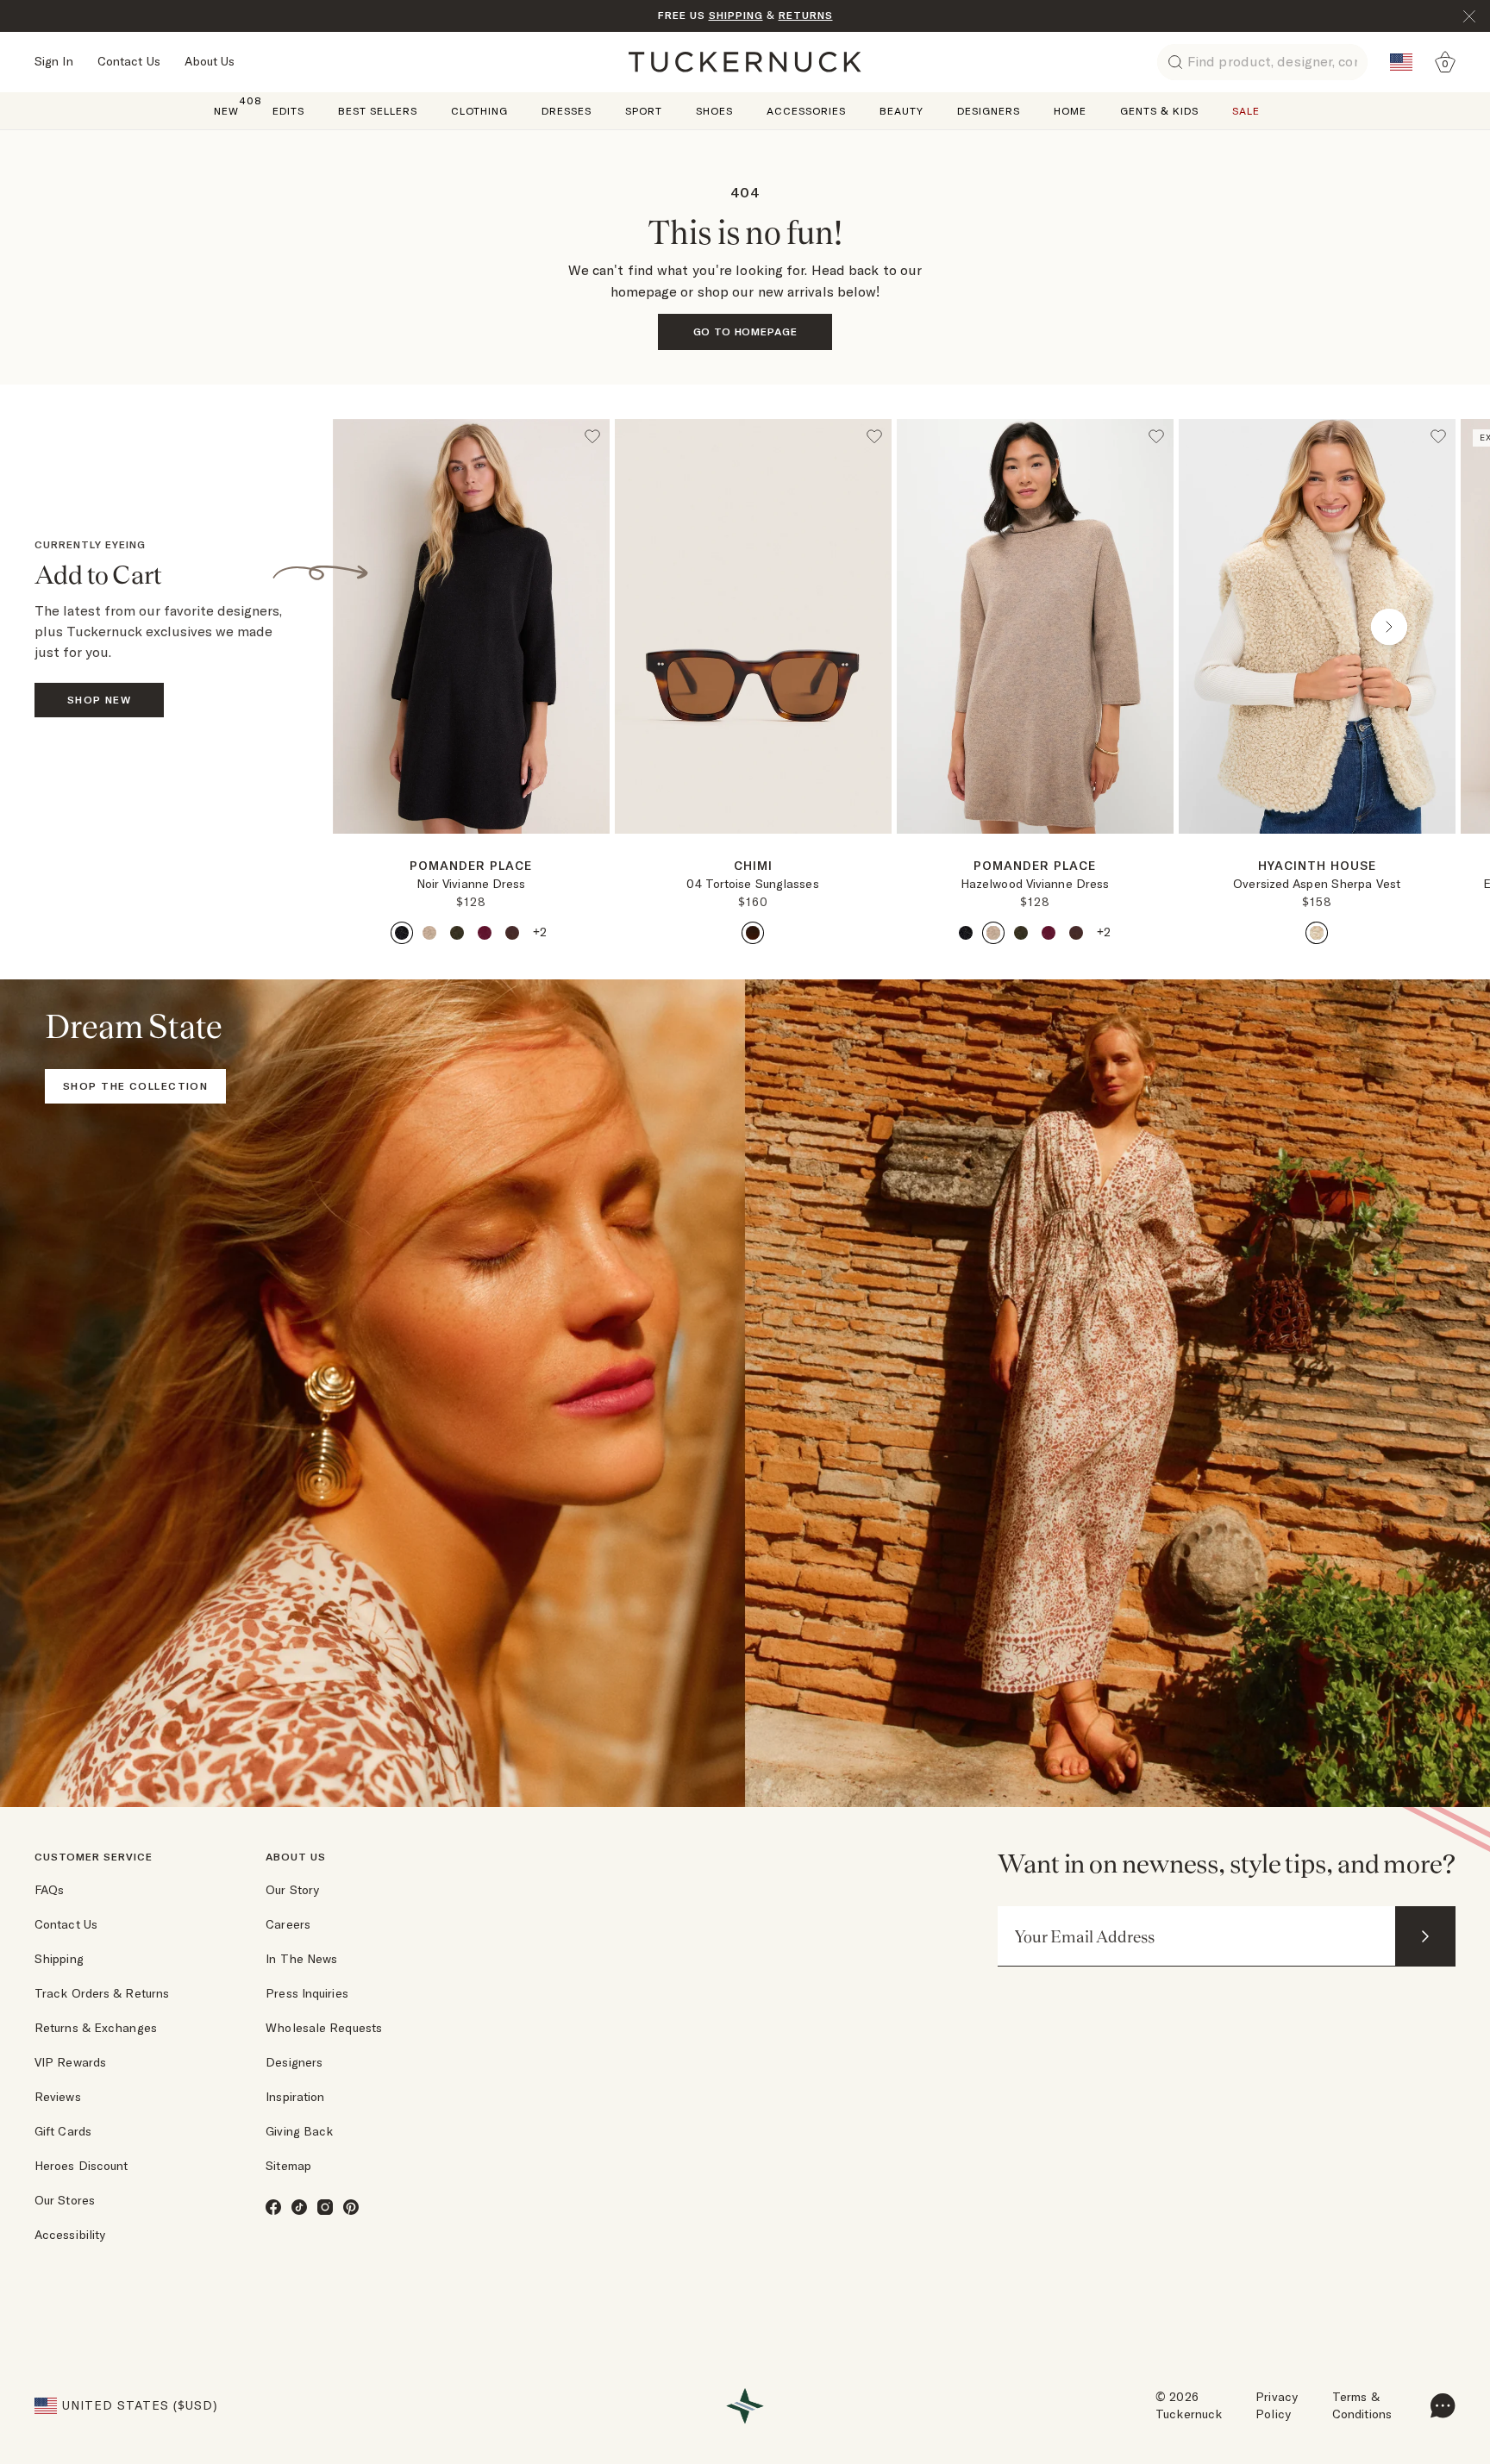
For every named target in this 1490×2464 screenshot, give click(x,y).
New (226, 110)
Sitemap (288, 2166)
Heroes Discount (81, 2166)
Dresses (567, 111)
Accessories (806, 111)
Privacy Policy (1277, 2405)
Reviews (58, 2097)
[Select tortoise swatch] (753, 933)
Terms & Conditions (1362, 2405)
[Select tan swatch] (429, 933)
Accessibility (70, 2235)
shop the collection (135, 1086)
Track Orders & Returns (102, 1993)
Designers (989, 111)
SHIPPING (736, 15)
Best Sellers (378, 111)
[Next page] (598, 861)
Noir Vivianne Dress (471, 884)
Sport (644, 111)
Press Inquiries (307, 1993)
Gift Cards (63, 2131)
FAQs (49, 1890)
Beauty (902, 111)
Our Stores (65, 2200)
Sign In (54, 61)
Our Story (292, 1890)
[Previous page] (399, 627)
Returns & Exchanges (96, 2028)
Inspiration (295, 2097)
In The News (301, 1959)
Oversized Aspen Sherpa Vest (1317, 884)
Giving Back (299, 2131)
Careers (288, 1924)
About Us (210, 61)
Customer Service (94, 1857)
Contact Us (129, 61)
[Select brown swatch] (512, 933)
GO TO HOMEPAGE (745, 331)
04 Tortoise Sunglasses (752, 884)
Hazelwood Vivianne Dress (1035, 884)
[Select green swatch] (457, 933)
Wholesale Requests (324, 2028)
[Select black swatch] (402, 933)
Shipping (59, 1959)
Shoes (714, 111)
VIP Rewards (70, 2062)
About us (296, 1857)
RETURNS (806, 15)
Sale (1246, 111)
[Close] (1469, 16)
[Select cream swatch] (1317, 933)
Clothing (479, 111)
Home (1070, 111)
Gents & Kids (1159, 111)
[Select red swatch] (485, 933)
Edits (288, 111)
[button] (471, 841)
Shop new (100, 700)
